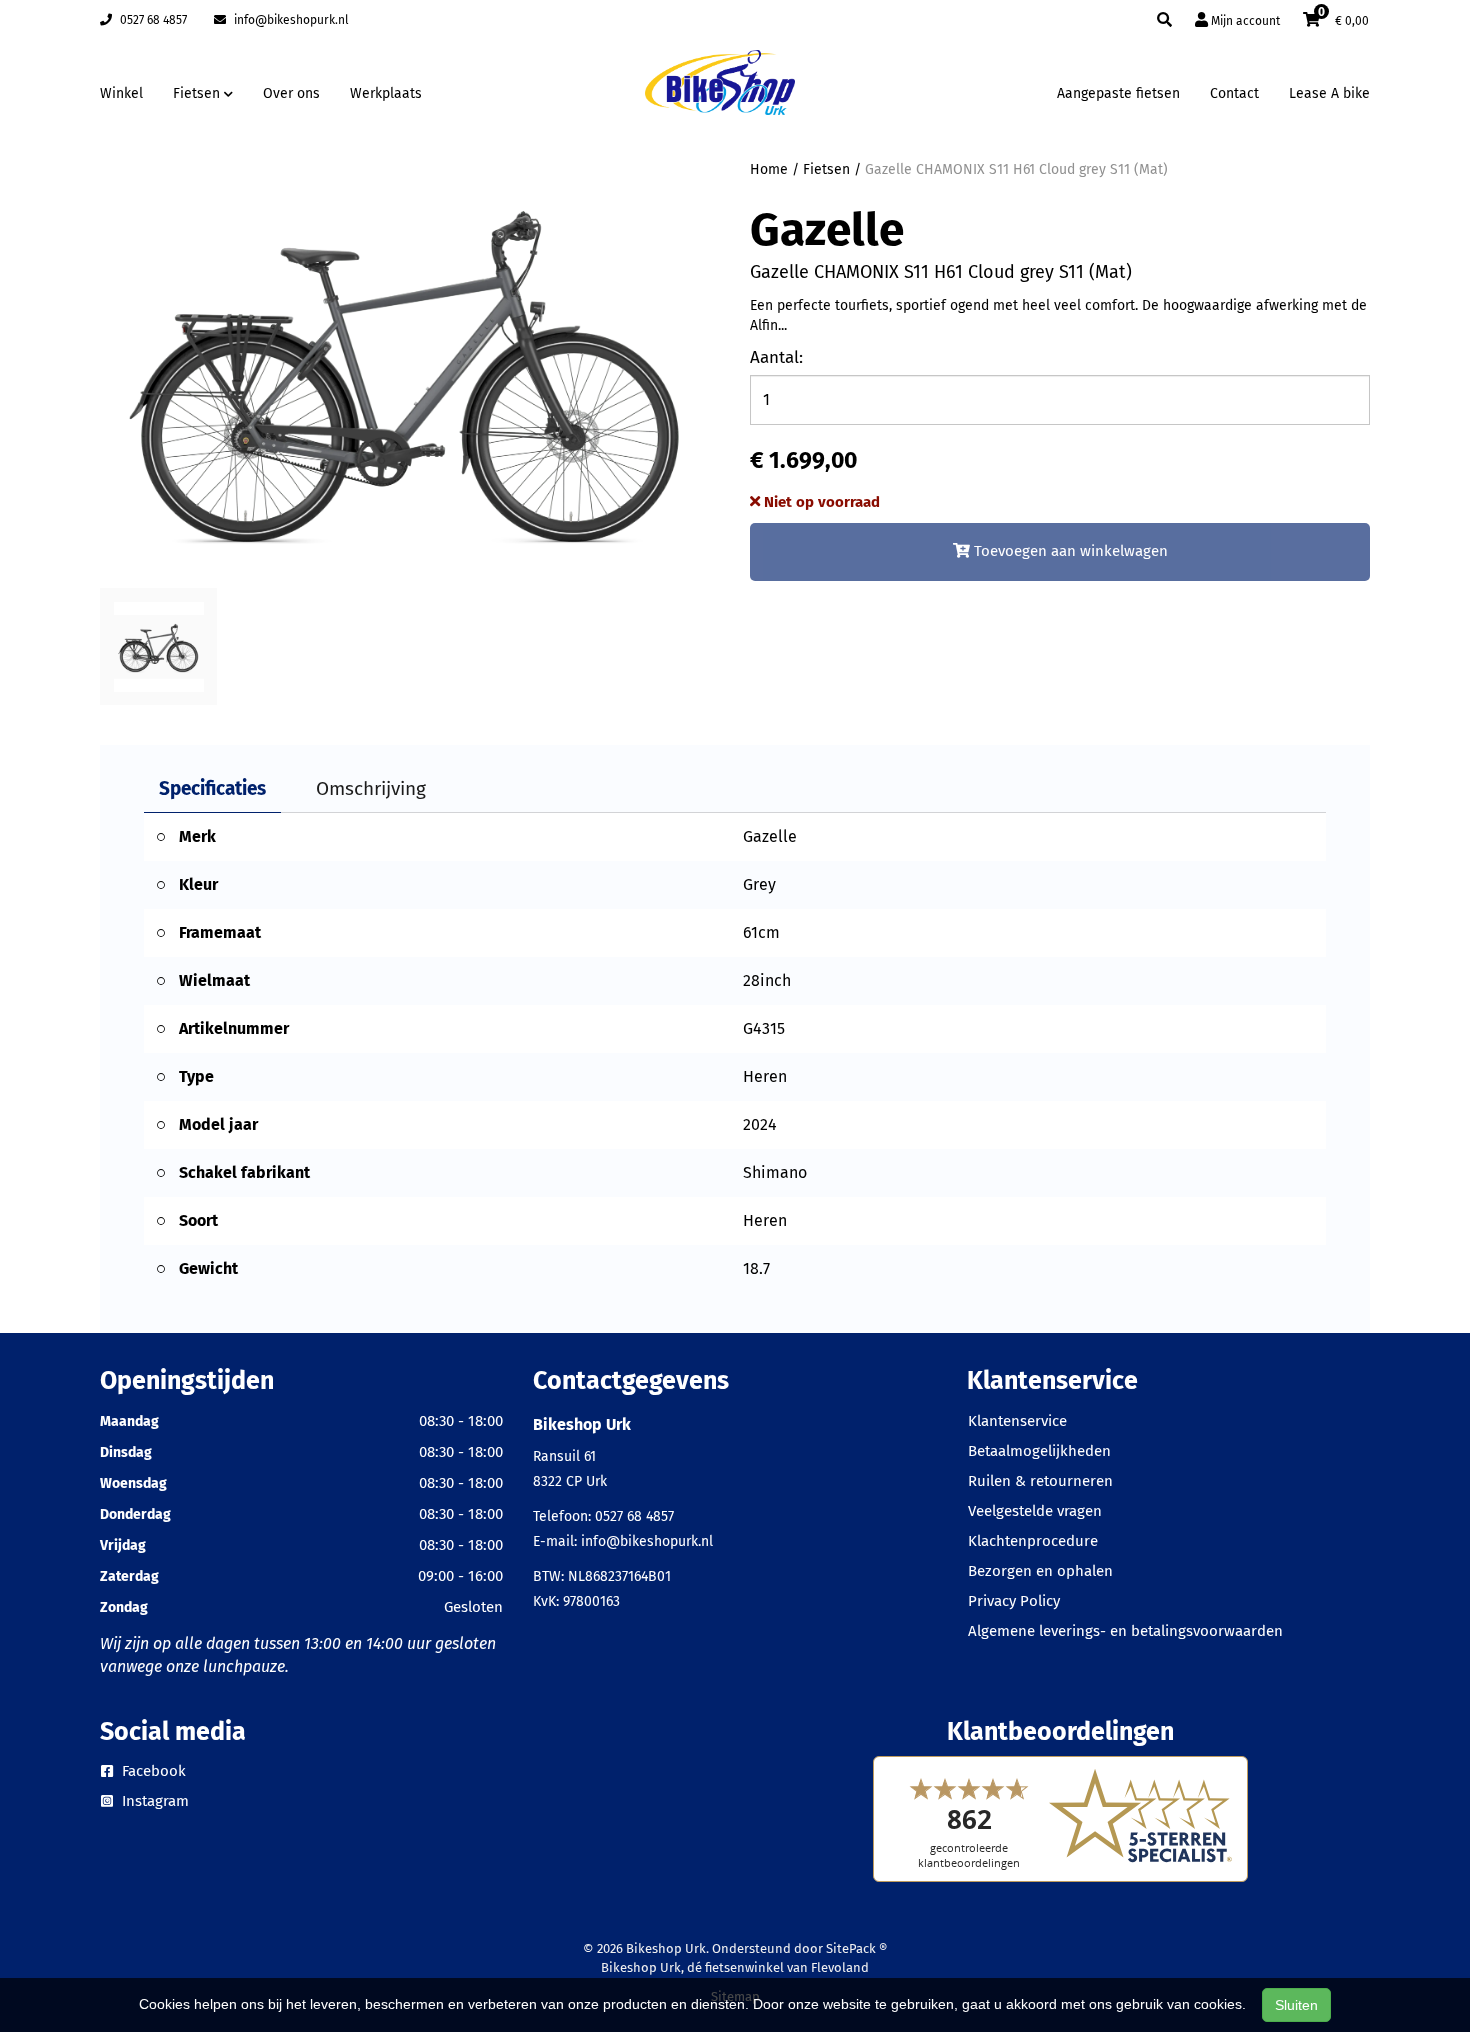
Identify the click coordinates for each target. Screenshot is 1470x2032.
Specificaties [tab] (212, 788)
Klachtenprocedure (1033, 1541)
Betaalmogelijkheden (1039, 1451)
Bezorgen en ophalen (1040, 1571)
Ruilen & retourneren (1040, 1481)
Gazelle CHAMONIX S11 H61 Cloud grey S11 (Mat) (1016, 169)
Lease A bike (1329, 93)
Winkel (121, 93)
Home (769, 169)
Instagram (153, 1801)
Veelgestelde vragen (1035, 1511)
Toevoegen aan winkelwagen (1069, 551)
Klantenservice (1017, 1421)
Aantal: (776, 357)
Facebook (152, 1771)
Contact (1234, 93)
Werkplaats (386, 93)
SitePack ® (856, 1948)
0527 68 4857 (152, 20)
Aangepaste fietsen (1118, 93)
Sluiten (1296, 2005)
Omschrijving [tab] (371, 788)
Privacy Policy (1014, 1601)
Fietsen (826, 169)
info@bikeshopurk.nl (290, 20)
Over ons (291, 93)
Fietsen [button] (198, 93)
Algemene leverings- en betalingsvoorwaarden (1125, 1631)
